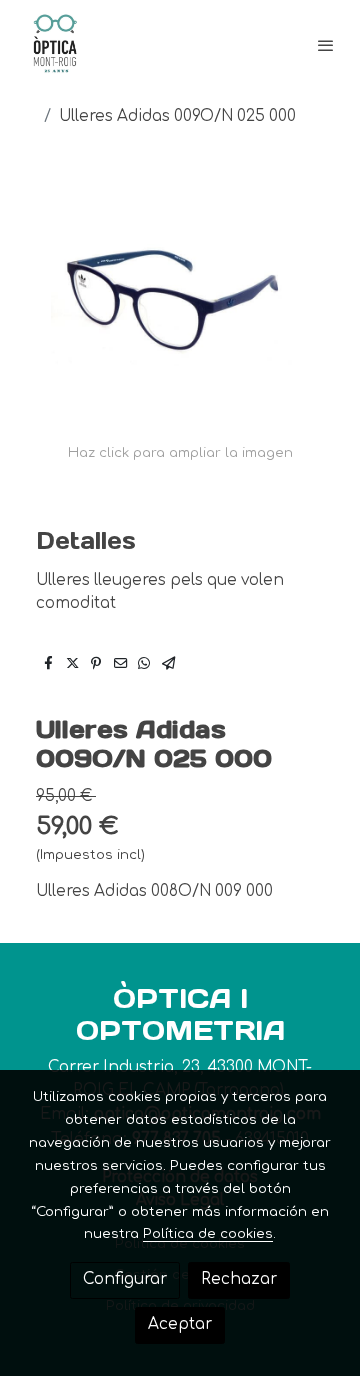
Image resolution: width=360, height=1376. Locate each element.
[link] (55, 45)
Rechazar (239, 1279)
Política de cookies (208, 1233)
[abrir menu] (326, 45)
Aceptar (180, 1324)
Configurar (125, 1279)
